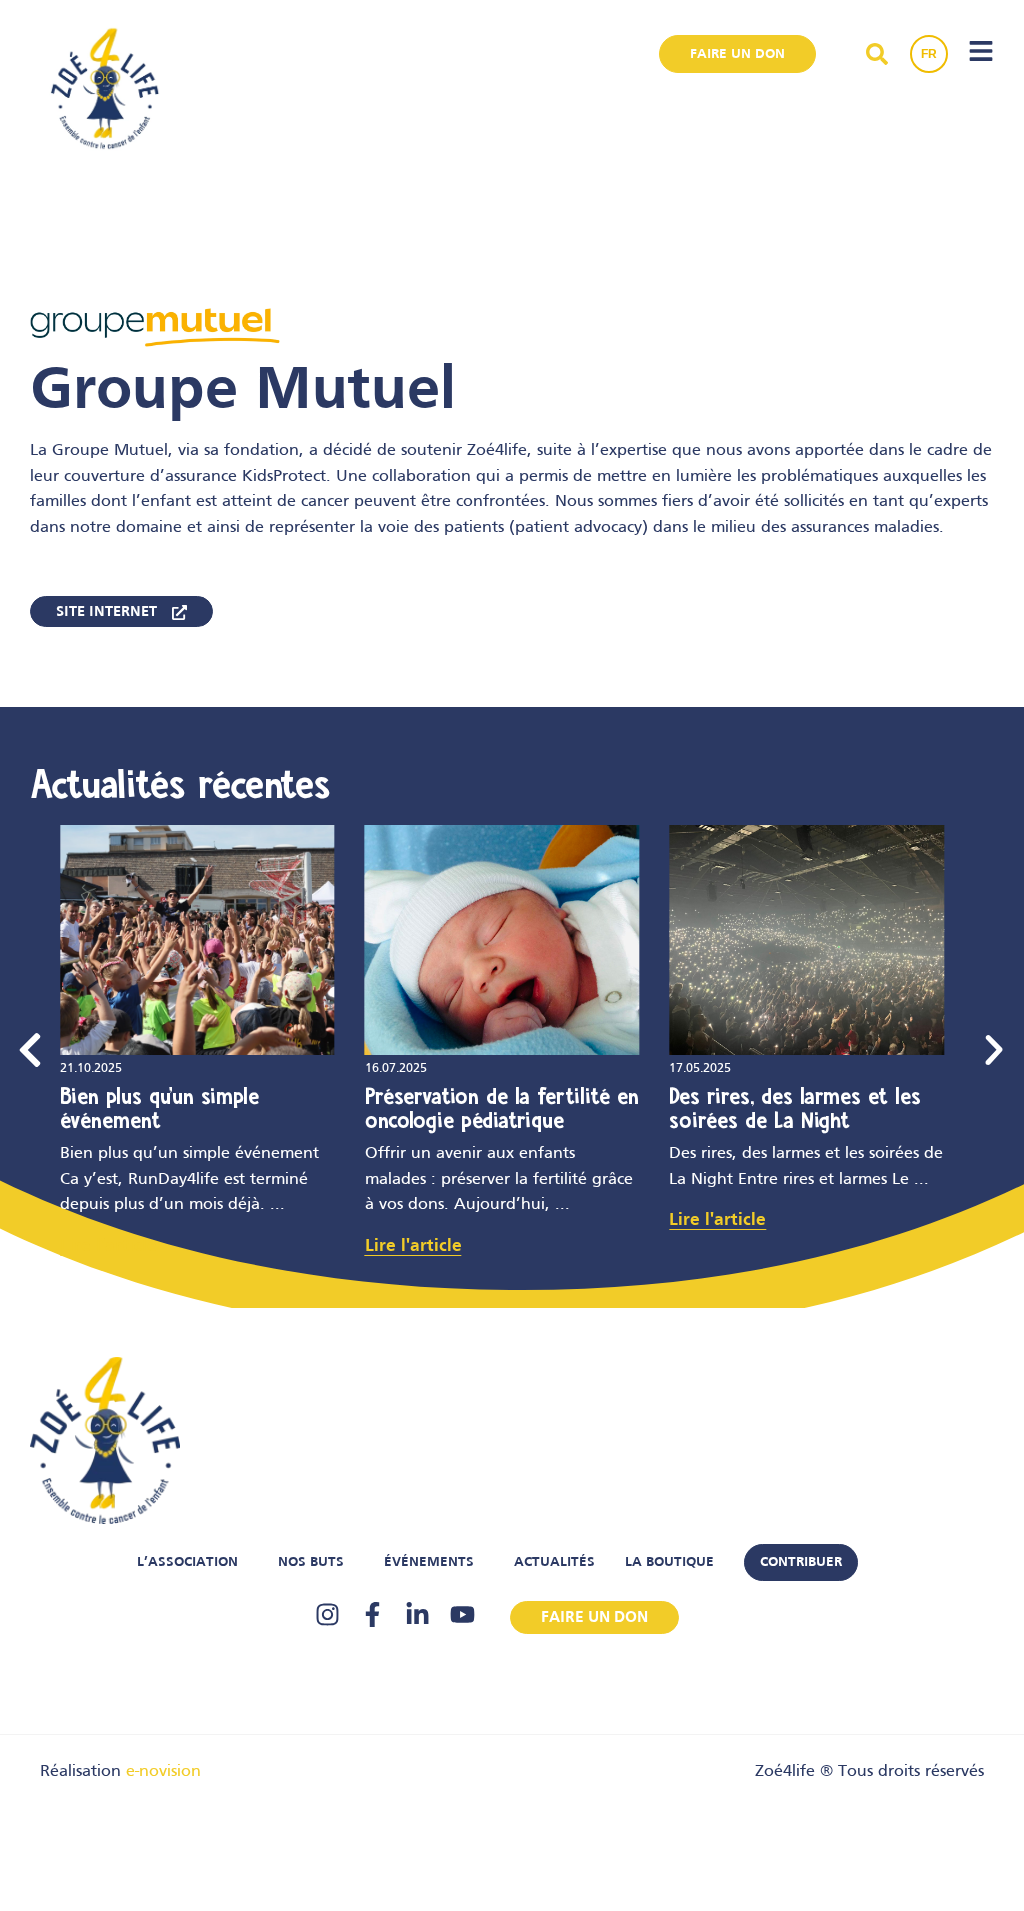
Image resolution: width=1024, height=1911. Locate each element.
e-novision (163, 1772)
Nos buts (311, 1562)
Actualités (554, 1562)
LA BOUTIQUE (669, 1562)
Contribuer (801, 1562)
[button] (30, 1050)
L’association (187, 1562)
